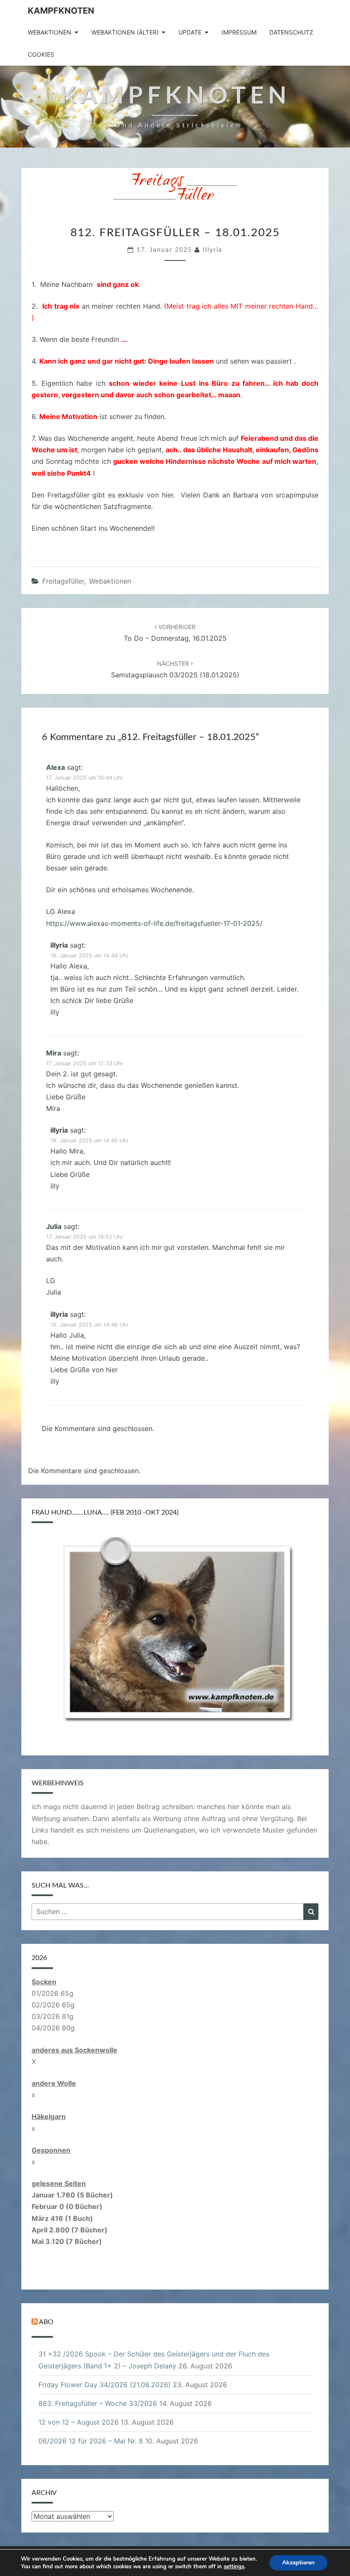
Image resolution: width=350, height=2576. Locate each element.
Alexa (55, 767)
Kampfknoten (61, 11)
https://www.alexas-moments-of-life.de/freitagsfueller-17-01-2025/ (154, 923)
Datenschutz (291, 32)
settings (234, 2567)
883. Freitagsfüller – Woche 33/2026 (98, 2403)
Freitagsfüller (63, 581)
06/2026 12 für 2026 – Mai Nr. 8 (91, 2441)
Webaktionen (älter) (125, 32)
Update (190, 32)
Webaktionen (50, 32)
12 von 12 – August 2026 (79, 2422)
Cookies (41, 54)
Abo (46, 2322)
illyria (213, 250)
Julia (54, 1226)
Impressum (239, 32)
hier (168, 495)
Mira (54, 1053)
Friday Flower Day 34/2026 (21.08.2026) (105, 2385)
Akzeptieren (298, 2563)
